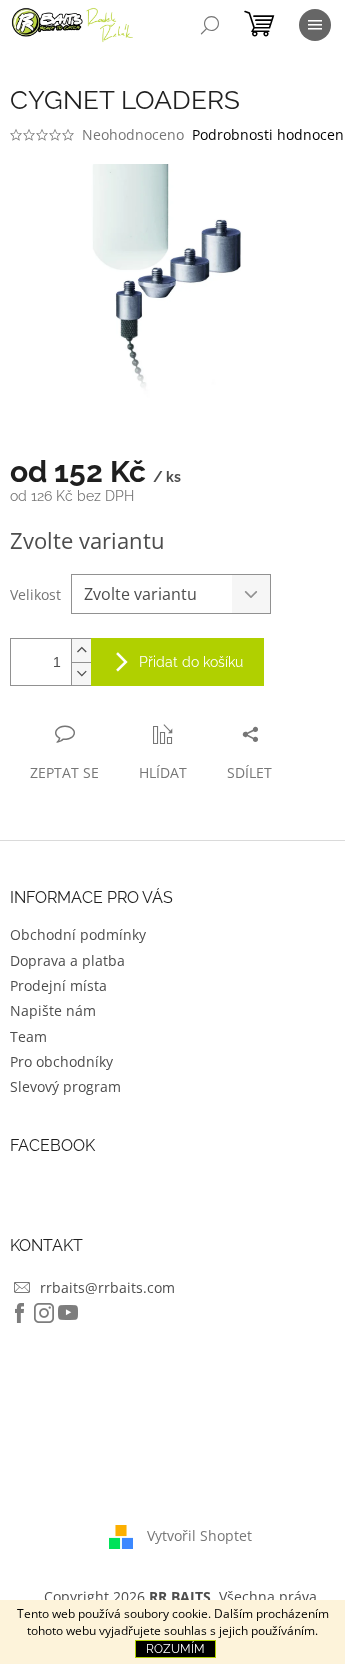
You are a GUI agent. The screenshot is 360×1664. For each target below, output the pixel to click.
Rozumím (175, 1649)
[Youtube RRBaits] (68, 1313)
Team (28, 1036)
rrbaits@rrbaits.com (107, 1287)
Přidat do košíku (191, 662)
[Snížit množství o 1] (81, 673)
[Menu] (315, 25)
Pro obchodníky (61, 1061)
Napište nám (53, 1010)
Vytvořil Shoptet (199, 1535)
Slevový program (65, 1086)
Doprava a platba (67, 960)
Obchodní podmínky (78, 934)
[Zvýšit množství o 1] (81, 650)
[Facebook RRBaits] (20, 1313)
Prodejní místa (58, 985)
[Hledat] (210, 25)
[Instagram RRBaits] (44, 1313)
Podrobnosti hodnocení (270, 134)
